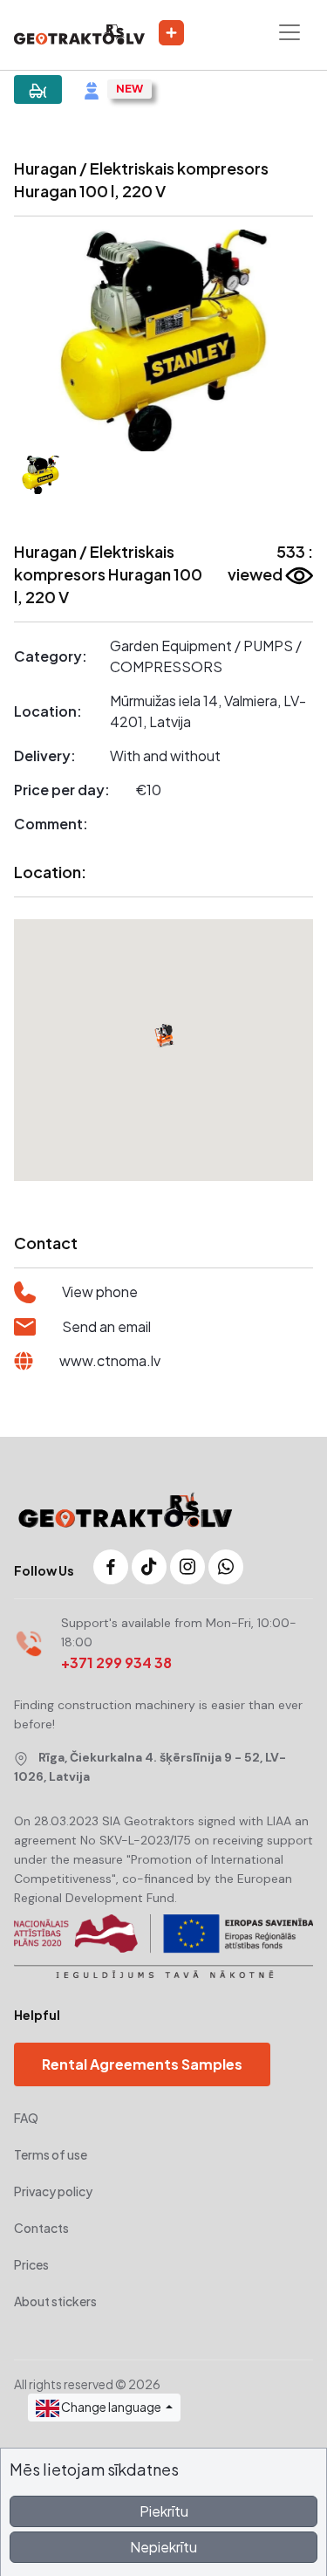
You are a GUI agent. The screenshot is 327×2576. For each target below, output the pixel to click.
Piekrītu (164, 2511)
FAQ (26, 2118)
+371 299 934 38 (116, 1662)
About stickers (55, 2301)
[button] (36, 340)
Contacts (41, 2228)
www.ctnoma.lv (110, 1360)
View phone (100, 1291)
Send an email (106, 1326)
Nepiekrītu (163, 2547)
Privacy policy (53, 2191)
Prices (31, 2264)
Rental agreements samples (142, 2064)
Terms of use (51, 2154)
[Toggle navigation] (290, 32)
